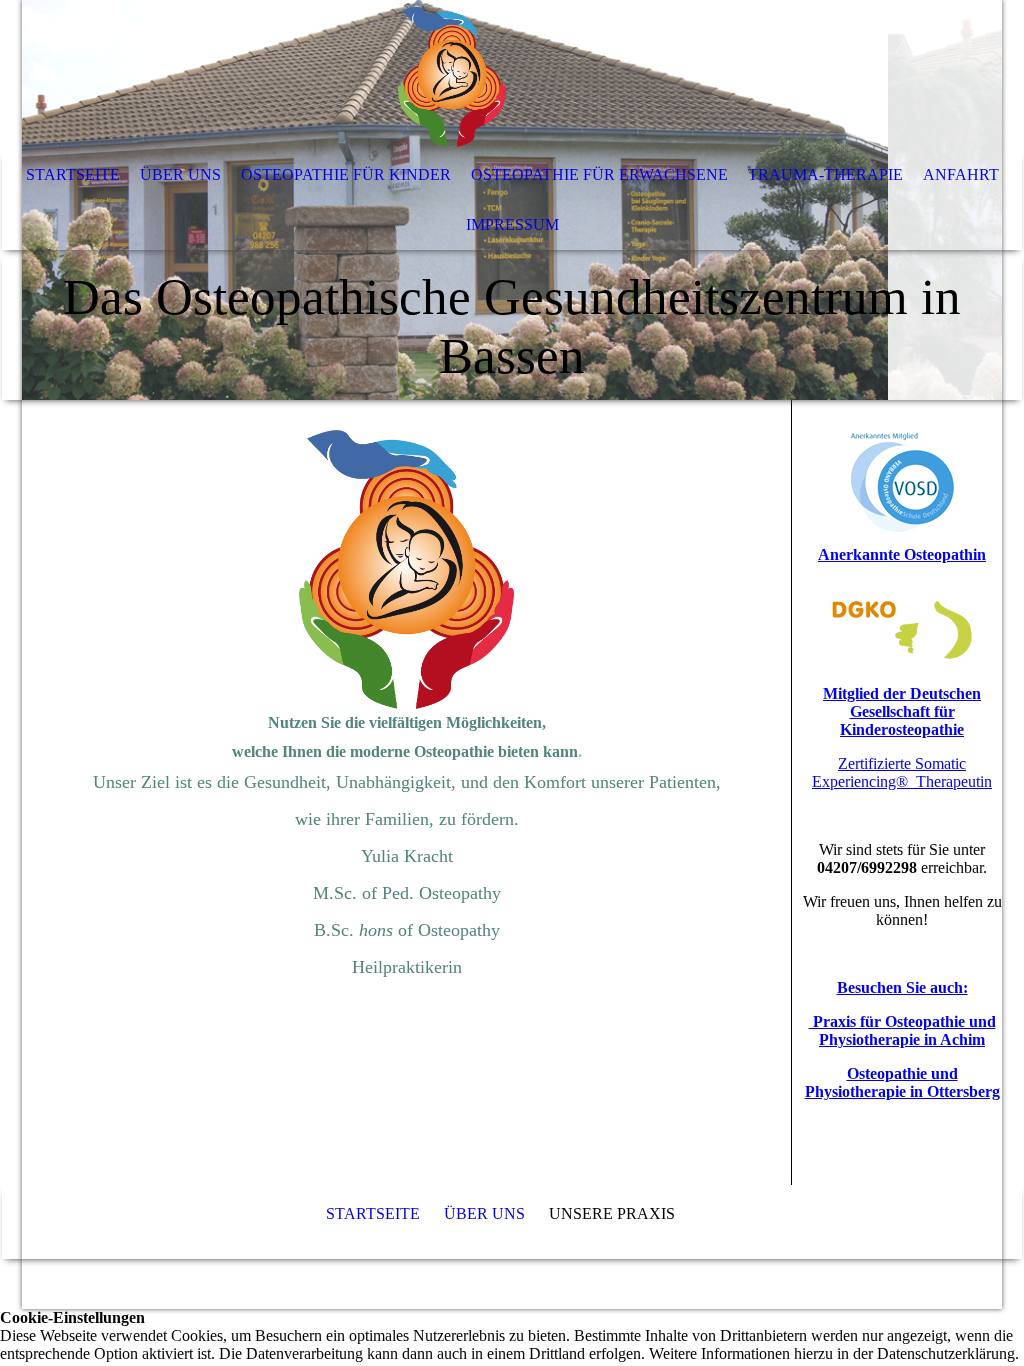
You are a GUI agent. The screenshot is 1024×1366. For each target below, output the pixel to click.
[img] (452, 75)
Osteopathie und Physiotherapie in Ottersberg (902, 1082)
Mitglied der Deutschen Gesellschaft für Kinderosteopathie (902, 711)
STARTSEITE (373, 1213)
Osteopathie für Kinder (346, 174)
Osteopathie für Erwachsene (599, 174)
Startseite (73, 174)
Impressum (512, 224)
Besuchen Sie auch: (902, 987)
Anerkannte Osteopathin (902, 554)
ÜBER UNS (484, 1213)
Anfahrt (961, 174)
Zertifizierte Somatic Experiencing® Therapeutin (902, 772)
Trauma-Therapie (825, 174)
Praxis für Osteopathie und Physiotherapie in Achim (902, 1030)
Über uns (180, 174)
